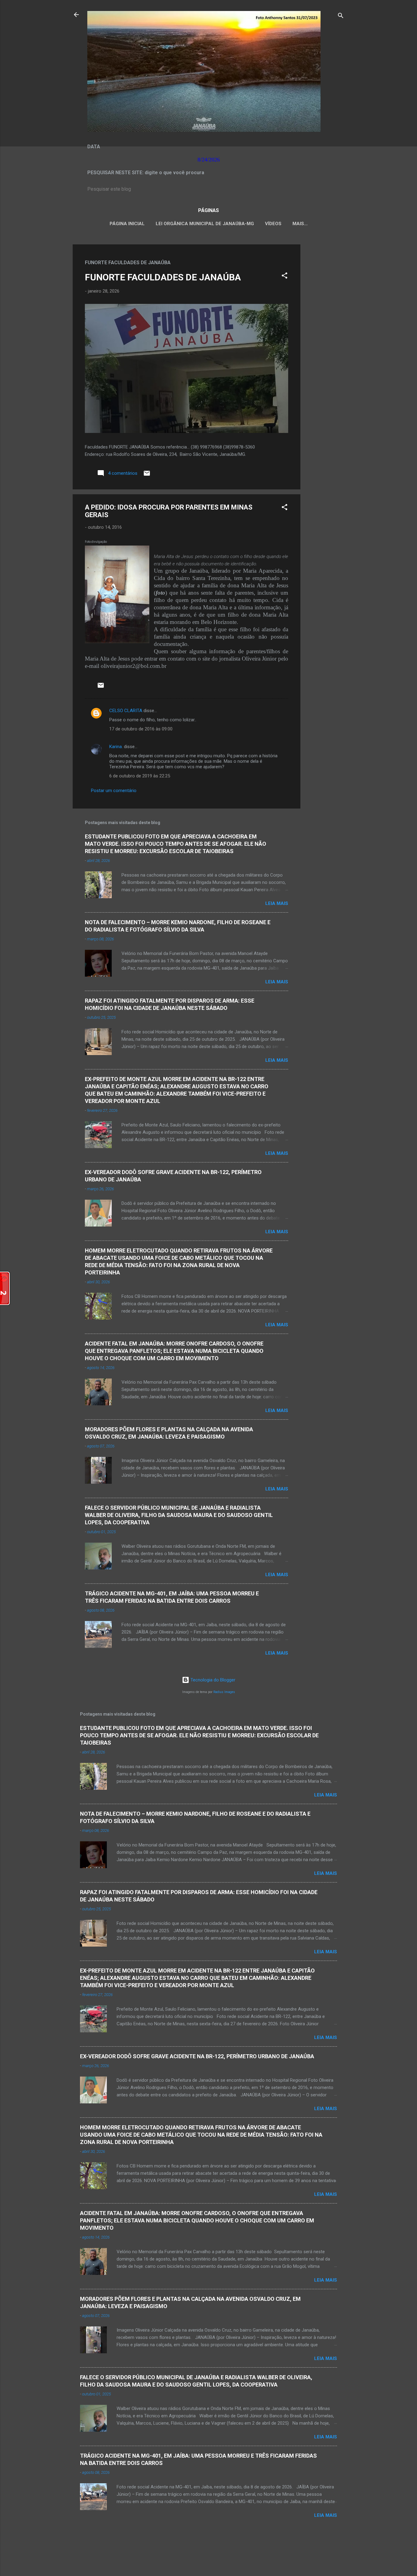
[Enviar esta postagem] (147, 475)
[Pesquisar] (341, 17)
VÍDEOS (273, 224)
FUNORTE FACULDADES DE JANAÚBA (163, 277)
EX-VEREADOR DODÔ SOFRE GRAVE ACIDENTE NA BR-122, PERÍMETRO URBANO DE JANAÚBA (197, 2056)
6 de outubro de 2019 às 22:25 (140, 776)
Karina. (116, 747)
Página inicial (127, 224)
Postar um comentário (114, 791)
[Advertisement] (325, 336)
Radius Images (224, 1692)
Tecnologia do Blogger (212, 1680)
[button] (285, 277)
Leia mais (277, 903)
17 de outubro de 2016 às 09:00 (141, 729)
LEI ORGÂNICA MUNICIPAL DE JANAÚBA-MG (205, 224)
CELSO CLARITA (126, 711)
